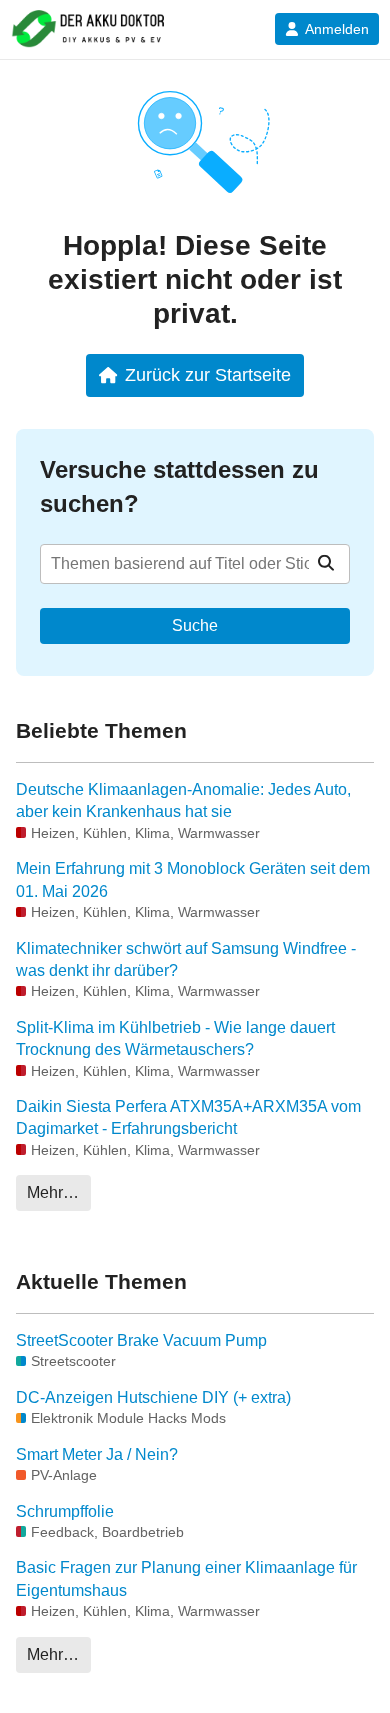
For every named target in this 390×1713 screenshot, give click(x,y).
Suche (195, 625)
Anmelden (337, 29)
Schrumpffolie (65, 1511)
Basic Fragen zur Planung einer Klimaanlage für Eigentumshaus (186, 1578)
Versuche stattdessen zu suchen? (179, 486)
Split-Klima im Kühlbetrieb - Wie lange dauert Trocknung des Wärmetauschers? (175, 1038)
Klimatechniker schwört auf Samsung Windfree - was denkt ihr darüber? (186, 959)
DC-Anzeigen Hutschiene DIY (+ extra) (153, 1397)
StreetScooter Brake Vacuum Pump (141, 1340)
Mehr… (53, 1192)
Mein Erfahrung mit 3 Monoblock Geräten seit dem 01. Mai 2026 (193, 879)
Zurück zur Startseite (208, 374)
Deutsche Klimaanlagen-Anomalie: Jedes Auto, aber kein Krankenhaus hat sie (183, 800)
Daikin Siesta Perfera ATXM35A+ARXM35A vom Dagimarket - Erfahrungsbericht (188, 1117)
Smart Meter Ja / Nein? (97, 1454)
